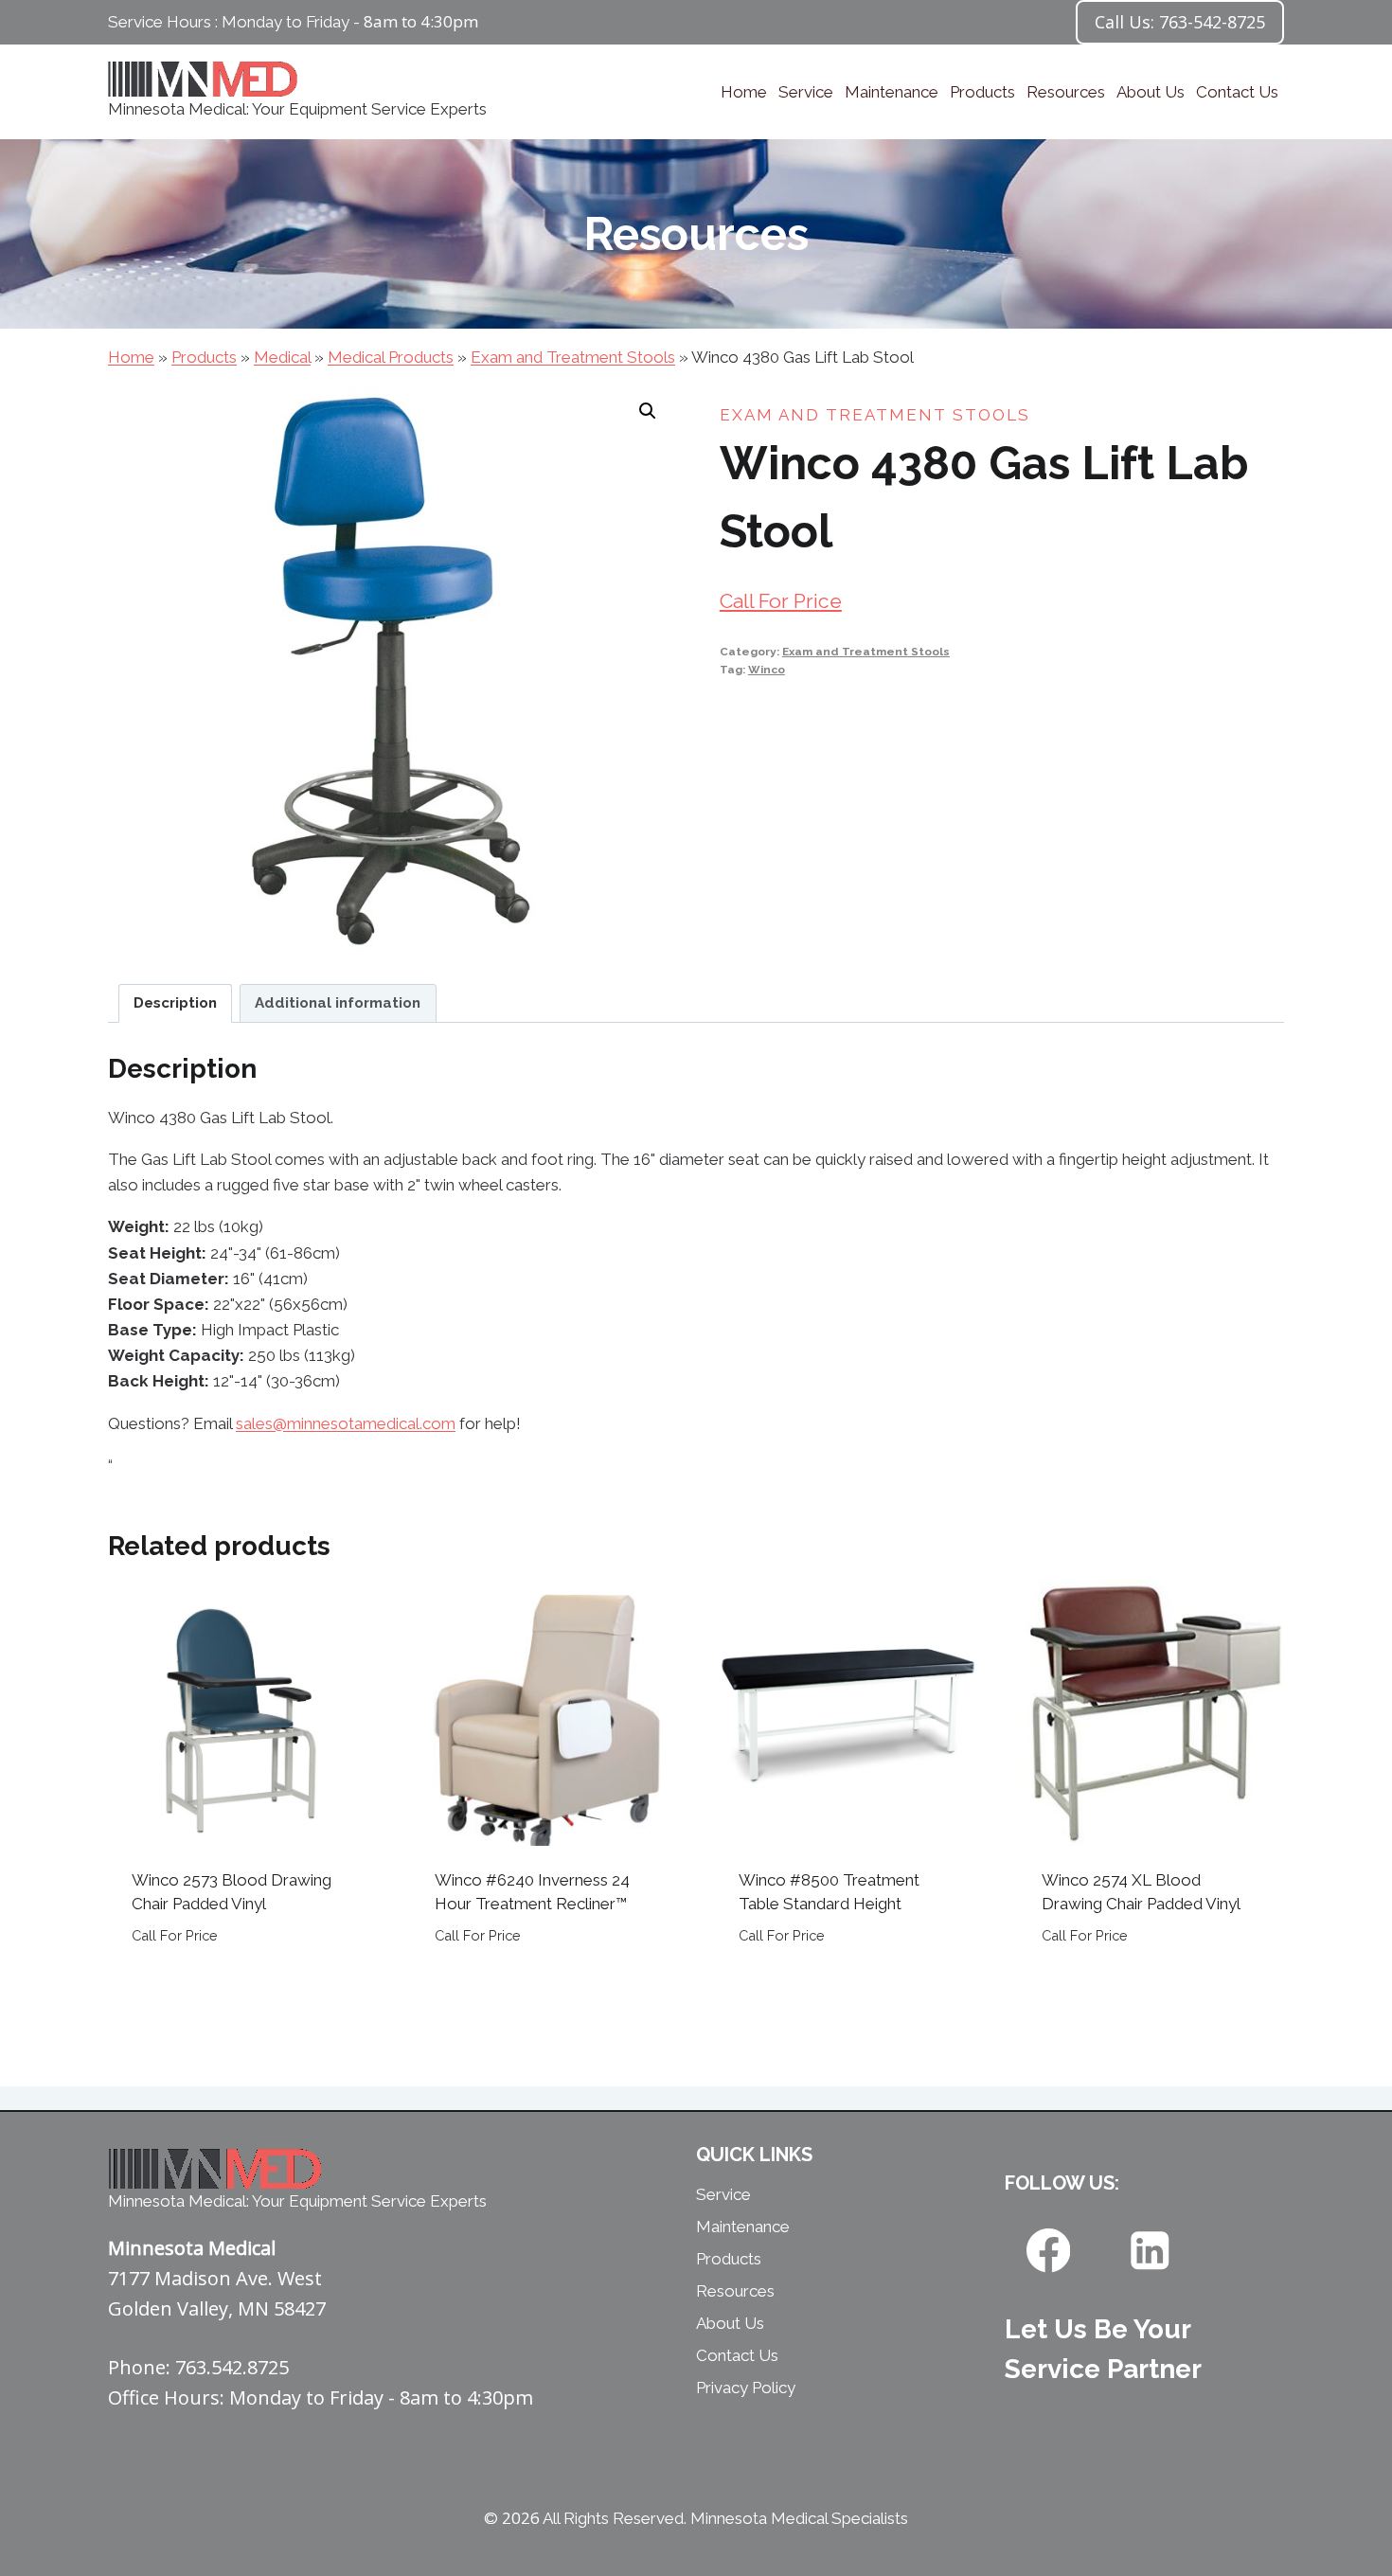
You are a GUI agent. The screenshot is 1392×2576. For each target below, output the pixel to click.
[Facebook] (1049, 2251)
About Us (1151, 92)
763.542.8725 (232, 2367)
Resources (1066, 92)
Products (982, 92)
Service (806, 92)
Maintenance (892, 92)
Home (744, 92)
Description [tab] (175, 1003)
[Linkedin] (1150, 2251)
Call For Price (781, 601)
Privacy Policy (746, 2388)
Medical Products (391, 357)
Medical (282, 357)
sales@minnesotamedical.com (346, 1423)
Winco (767, 670)
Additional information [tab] (338, 1003)
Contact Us (1237, 92)
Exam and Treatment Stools (573, 357)
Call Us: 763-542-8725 (1180, 22)
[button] (648, 411)
